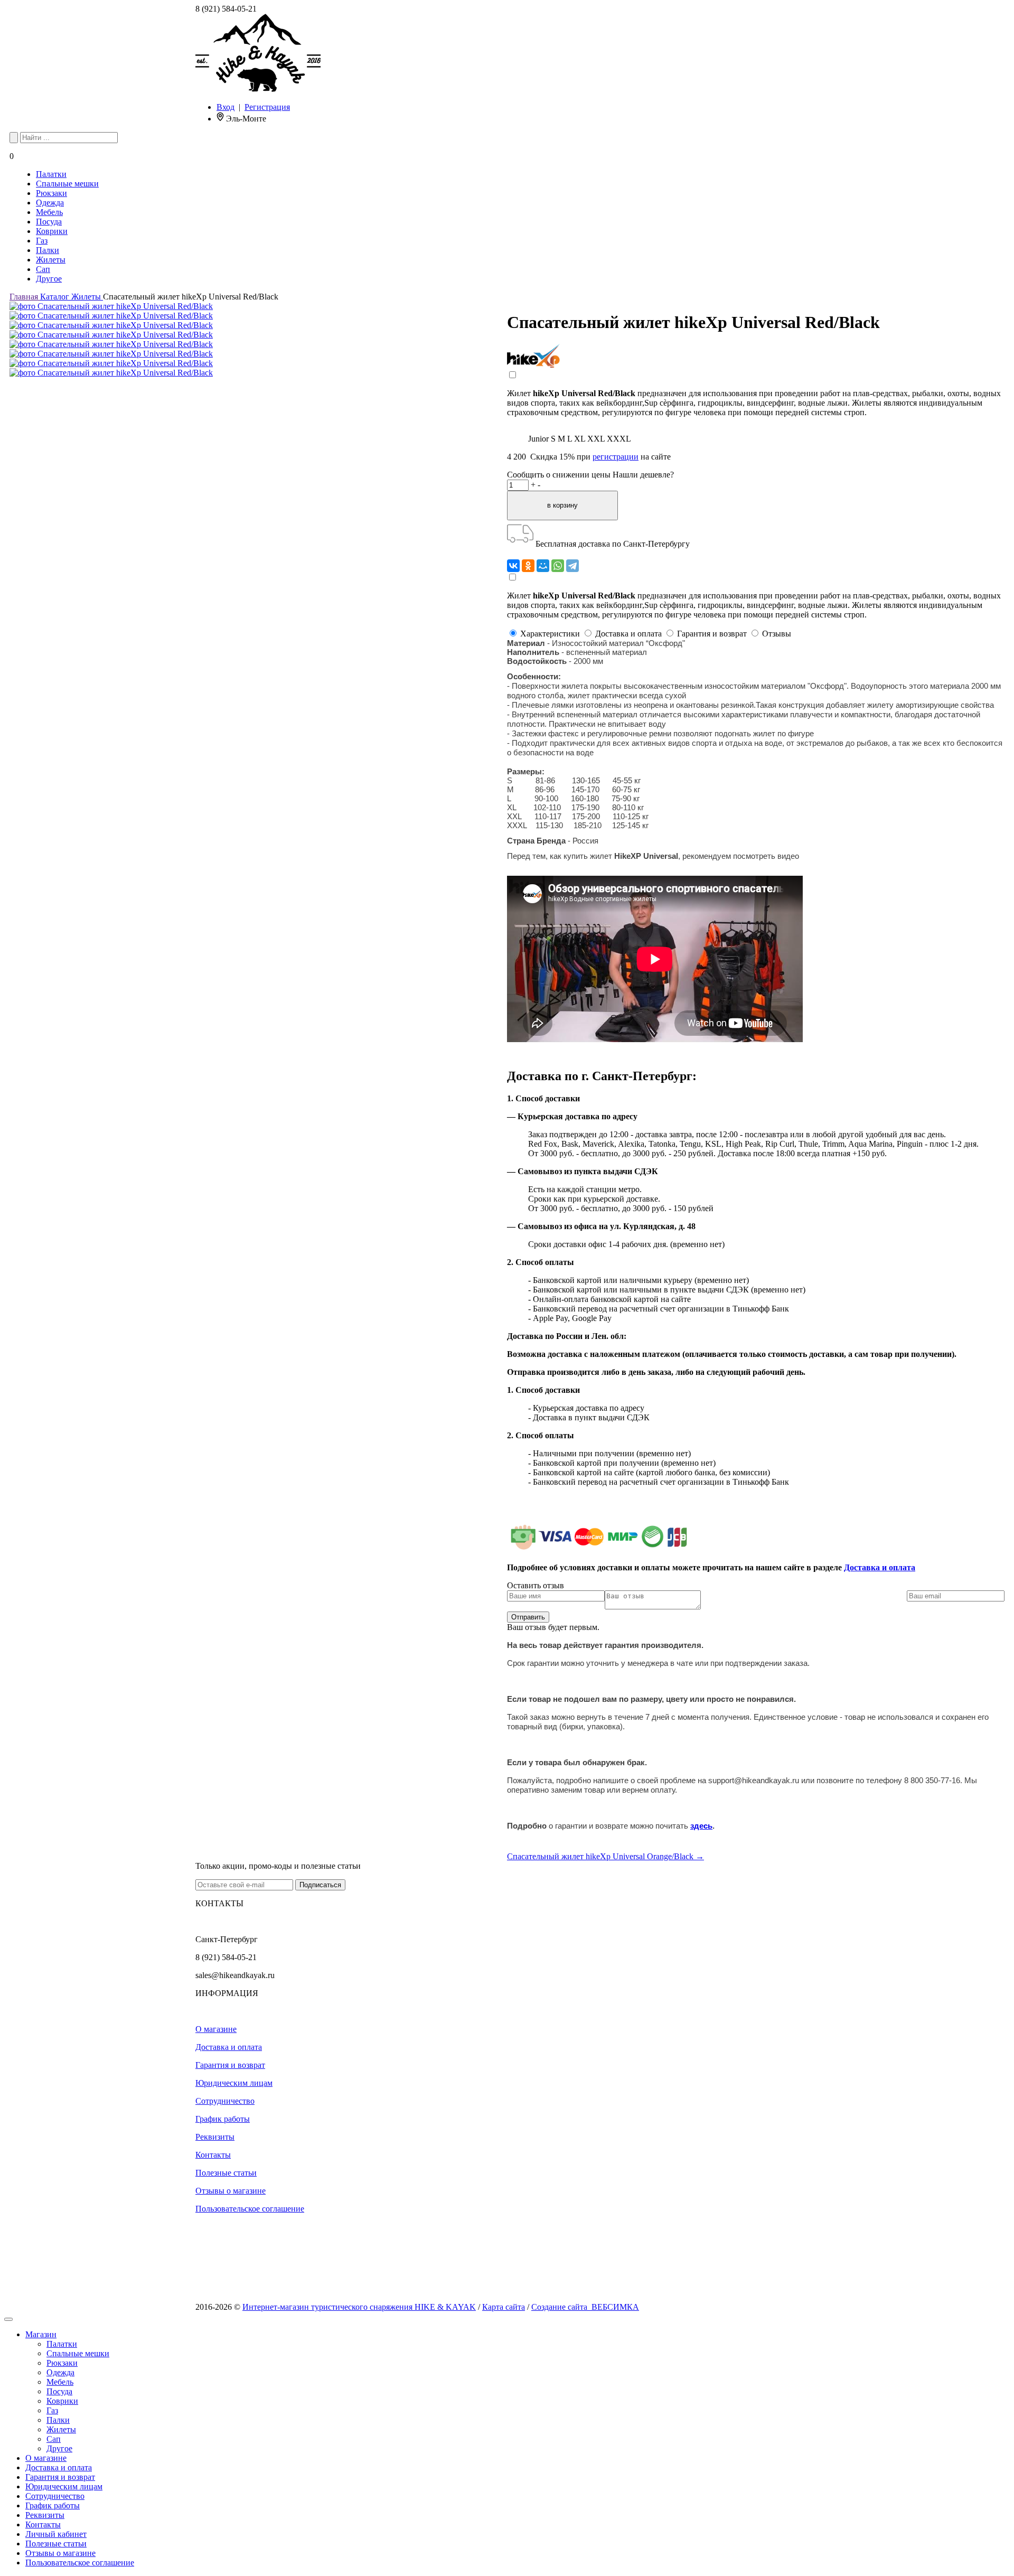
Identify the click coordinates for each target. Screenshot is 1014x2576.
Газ (42, 241)
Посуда (49, 222)
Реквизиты (215, 2137)
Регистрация (267, 107)
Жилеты (51, 260)
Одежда (50, 203)
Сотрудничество (225, 2101)
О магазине (216, 2029)
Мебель (49, 212)
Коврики (52, 231)
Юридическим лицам (234, 2083)
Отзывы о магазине (231, 2191)
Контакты (213, 2155)
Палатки (51, 174)
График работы (223, 2119)
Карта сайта (504, 2307)
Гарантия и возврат (230, 2065)
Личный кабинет (56, 2534)
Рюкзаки (51, 193)
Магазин (41, 2334)
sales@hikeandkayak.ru (235, 1975)
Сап (43, 269)
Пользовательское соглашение (250, 2209)
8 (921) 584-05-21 (226, 9)
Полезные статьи (226, 2173)
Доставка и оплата (880, 1567)
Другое (49, 279)
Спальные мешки (67, 184)
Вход (226, 107)
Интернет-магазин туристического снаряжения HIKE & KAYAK (359, 2307)
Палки (48, 250)
